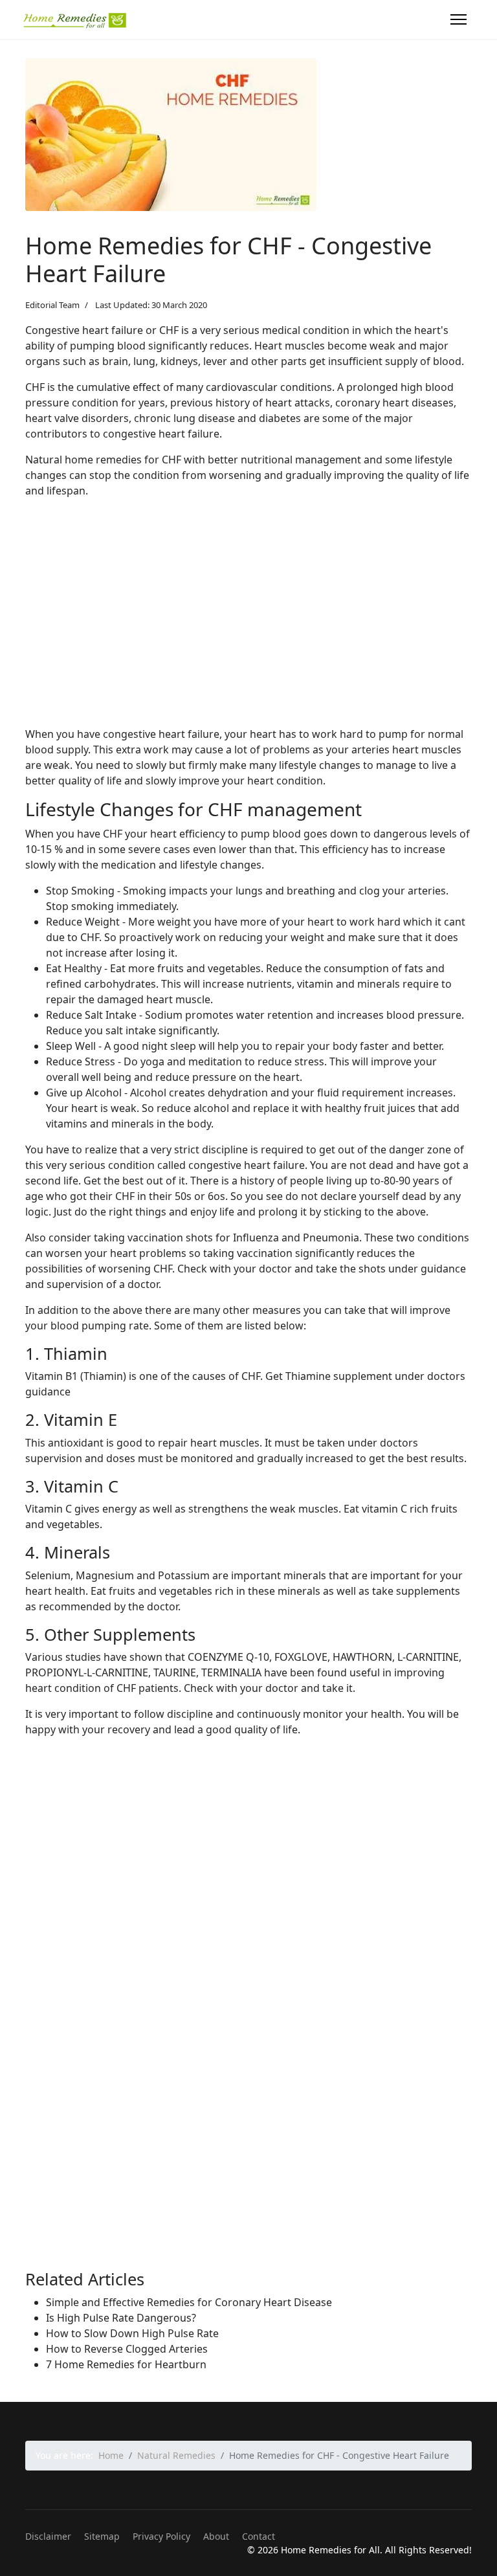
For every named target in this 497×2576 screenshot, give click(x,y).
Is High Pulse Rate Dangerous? (121, 2318)
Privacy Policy (161, 2536)
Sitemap (102, 2536)
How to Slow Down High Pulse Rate (132, 2333)
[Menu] (458, 19)
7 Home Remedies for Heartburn (126, 2364)
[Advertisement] (248, 625)
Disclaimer (48, 2536)
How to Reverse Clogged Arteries (127, 2349)
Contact (259, 2536)
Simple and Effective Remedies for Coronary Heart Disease (189, 2302)
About (216, 2536)
